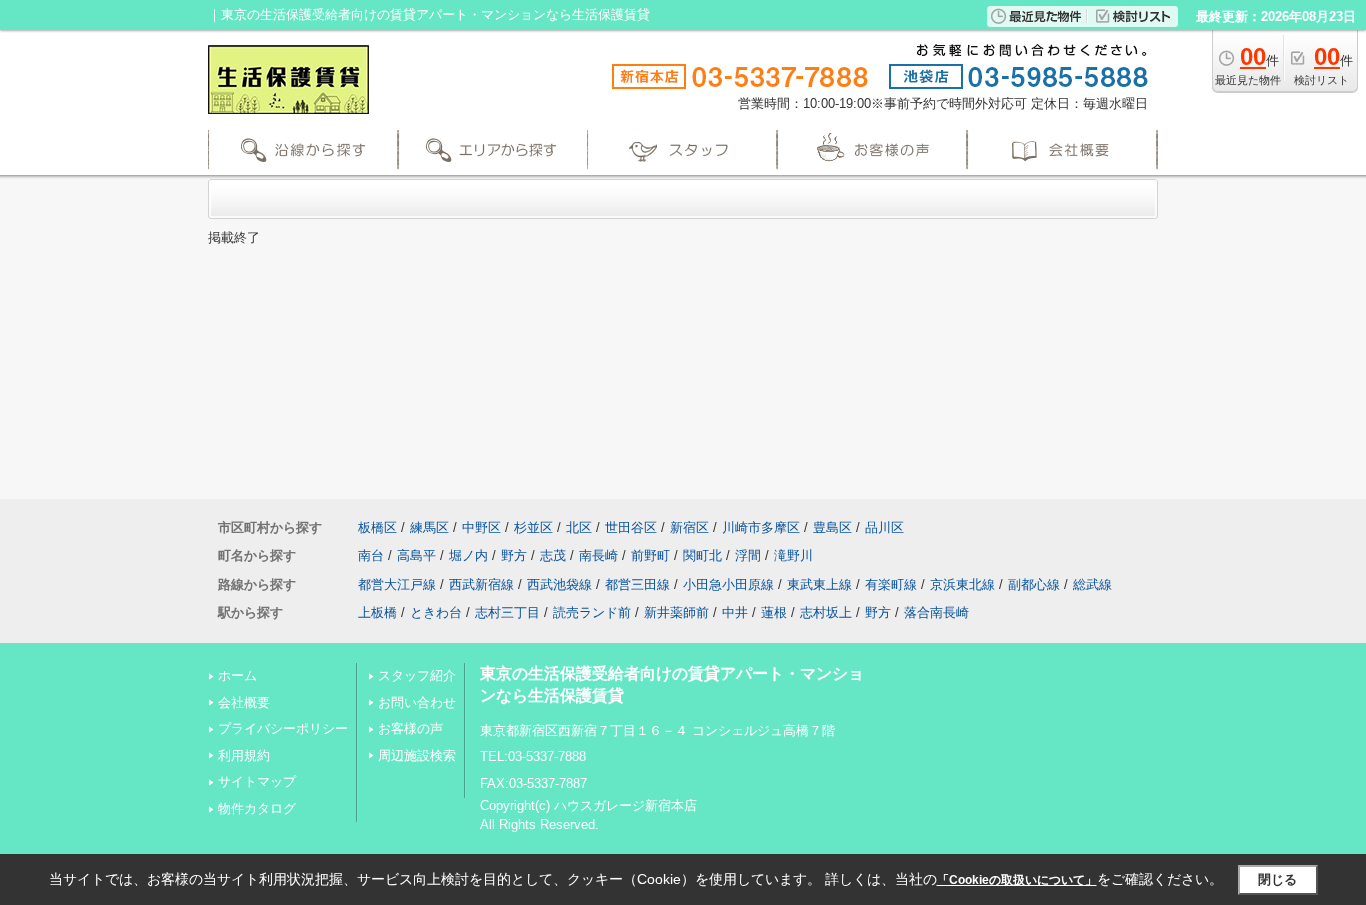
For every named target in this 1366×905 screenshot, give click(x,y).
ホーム (237, 675)
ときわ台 (436, 612)
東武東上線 (819, 584)
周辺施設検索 (417, 755)
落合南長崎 (936, 612)
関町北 (702, 555)
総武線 (1092, 584)
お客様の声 (410, 728)
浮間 (748, 555)
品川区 (884, 527)
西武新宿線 (481, 584)
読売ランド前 (592, 612)
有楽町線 (891, 584)
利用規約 (244, 755)
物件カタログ (257, 808)
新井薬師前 (676, 612)
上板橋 (377, 612)
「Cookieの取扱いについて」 (1017, 880)
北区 (579, 527)
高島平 (416, 555)
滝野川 (793, 555)
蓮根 (774, 612)
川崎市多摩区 (761, 527)
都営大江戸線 (397, 584)
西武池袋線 (559, 584)
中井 (735, 612)
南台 (371, 555)
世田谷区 (631, 527)
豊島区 (832, 527)
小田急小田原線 (728, 584)
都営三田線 (637, 584)
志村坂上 (826, 612)
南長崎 (598, 555)
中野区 (481, 527)
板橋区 (377, 527)
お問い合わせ (417, 702)
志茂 (553, 555)
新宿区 (689, 527)
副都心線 (1034, 584)
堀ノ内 (468, 555)
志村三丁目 (507, 612)
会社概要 (244, 702)
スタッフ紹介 (417, 675)
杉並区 (533, 527)
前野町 (650, 555)
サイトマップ (257, 781)
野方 (514, 555)
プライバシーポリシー (283, 728)
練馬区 (429, 527)
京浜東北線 (962, 584)
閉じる (1277, 879)
